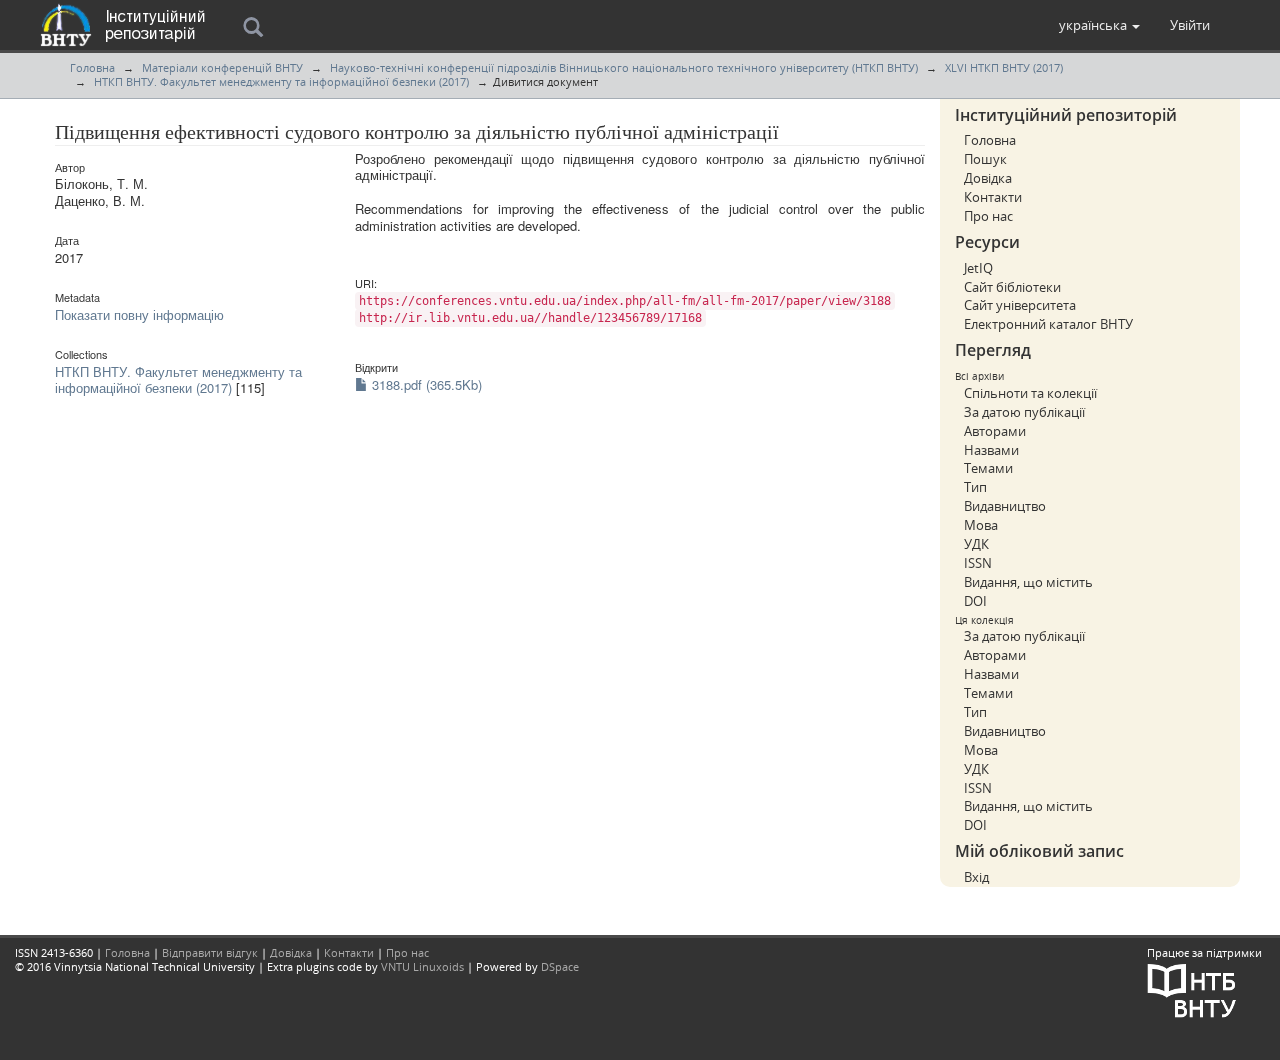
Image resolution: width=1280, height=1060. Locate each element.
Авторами (995, 431)
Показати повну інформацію (139, 314)
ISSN (978, 563)
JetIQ (978, 268)
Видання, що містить (1028, 582)
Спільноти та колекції (1030, 393)
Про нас (988, 216)
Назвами (991, 450)
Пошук (985, 159)
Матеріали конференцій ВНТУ (222, 67)
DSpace (560, 966)
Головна (92, 67)
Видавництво (1005, 506)
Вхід (976, 877)
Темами (988, 468)
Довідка (988, 178)
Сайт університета (1020, 305)
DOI (975, 601)
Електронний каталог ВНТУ (1048, 324)
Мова (981, 525)
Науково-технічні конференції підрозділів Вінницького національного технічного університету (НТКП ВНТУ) (624, 67)
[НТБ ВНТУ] (1192, 989)
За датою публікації (1024, 412)
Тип (975, 487)
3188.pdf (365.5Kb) (425, 384)
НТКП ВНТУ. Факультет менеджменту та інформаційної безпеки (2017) (281, 81)
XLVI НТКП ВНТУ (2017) (1004, 67)
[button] (1099, 25)
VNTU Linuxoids (422, 966)
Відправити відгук (210, 952)
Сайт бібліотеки (1012, 287)
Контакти (993, 197)
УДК (976, 544)
